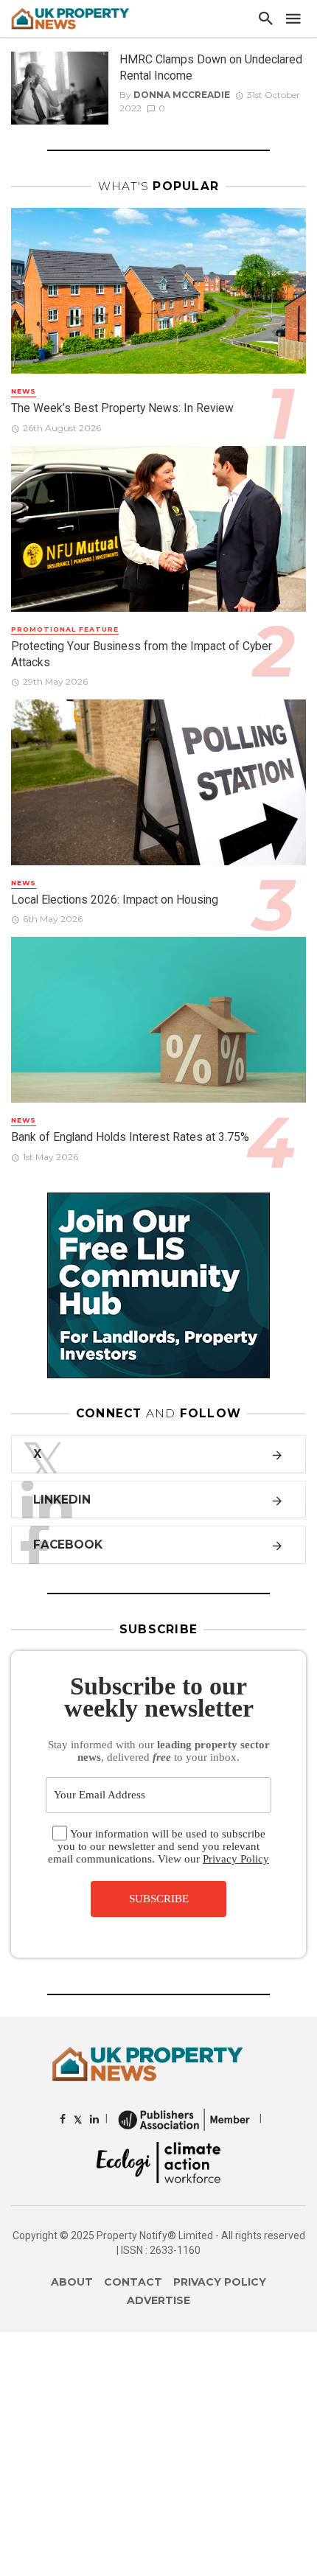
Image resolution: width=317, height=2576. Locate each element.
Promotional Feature (65, 629)
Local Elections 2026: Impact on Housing (115, 900)
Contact (133, 2282)
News (24, 391)
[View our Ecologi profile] (158, 2162)
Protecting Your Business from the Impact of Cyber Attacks (142, 654)
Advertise (158, 2300)
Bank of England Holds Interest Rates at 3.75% (130, 1137)
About (72, 2282)
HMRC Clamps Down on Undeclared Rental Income (211, 67)
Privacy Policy (236, 1859)
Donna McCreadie (182, 95)
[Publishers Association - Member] (184, 2119)
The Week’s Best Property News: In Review (122, 408)
